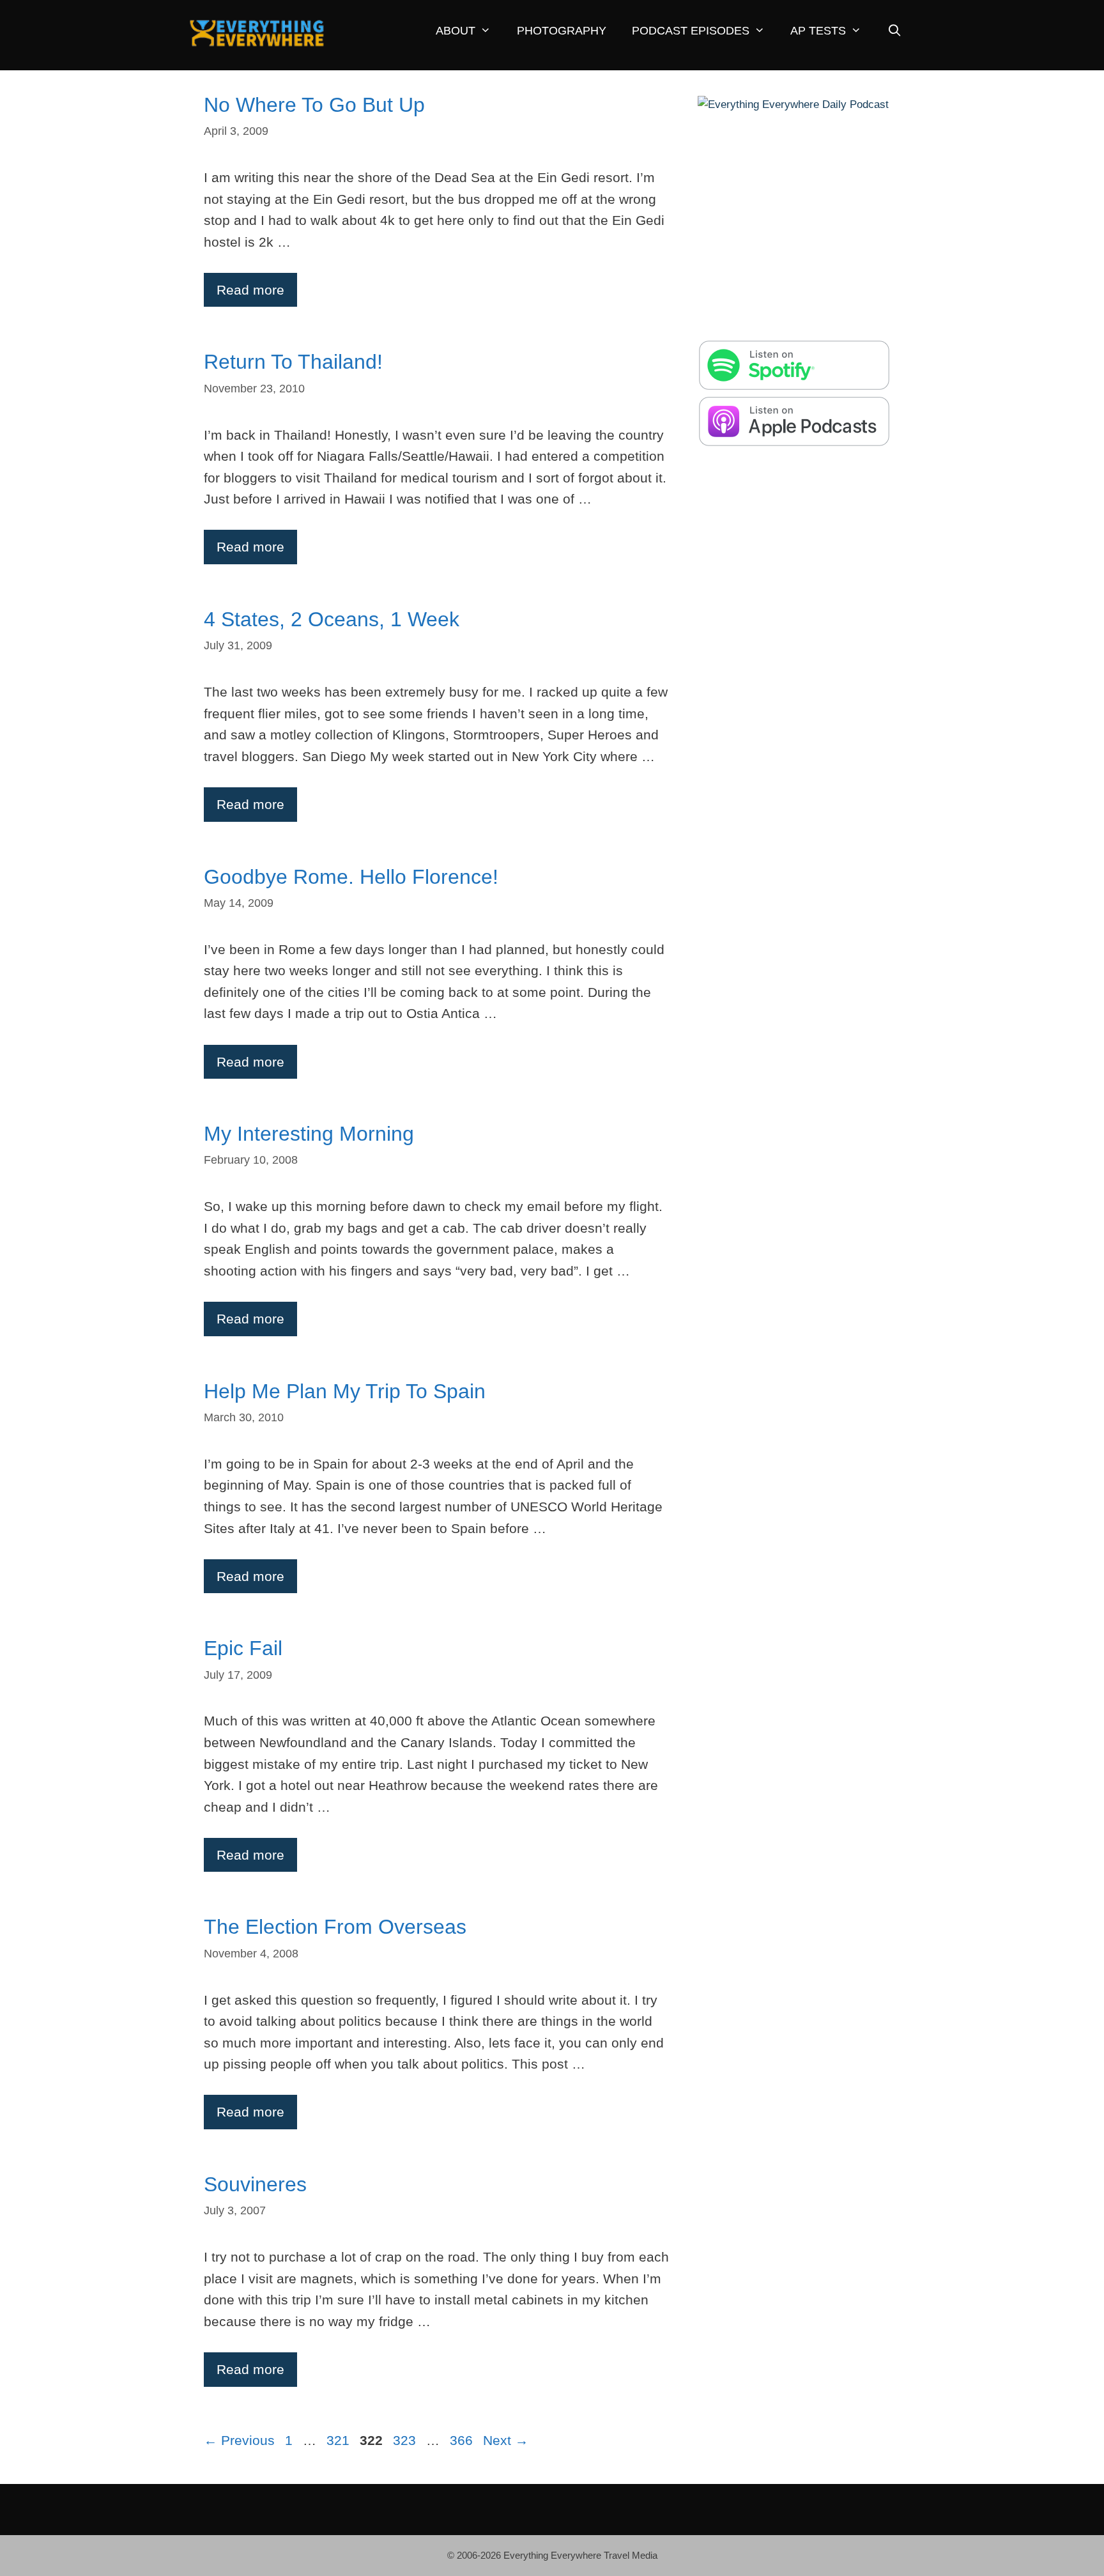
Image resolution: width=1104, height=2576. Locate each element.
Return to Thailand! (293, 362)
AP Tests (818, 31)
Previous (239, 2440)
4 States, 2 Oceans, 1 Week (332, 619)
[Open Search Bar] (894, 31)
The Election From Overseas (335, 1927)
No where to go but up (314, 105)
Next (506, 2440)
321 (339, 2440)
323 (406, 2440)
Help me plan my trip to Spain (345, 1391)
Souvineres (255, 2184)
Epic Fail (243, 1648)
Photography (562, 31)
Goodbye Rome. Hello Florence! (351, 877)
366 (463, 2440)
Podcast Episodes (691, 31)
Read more (250, 290)
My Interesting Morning (309, 1134)
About (456, 31)
